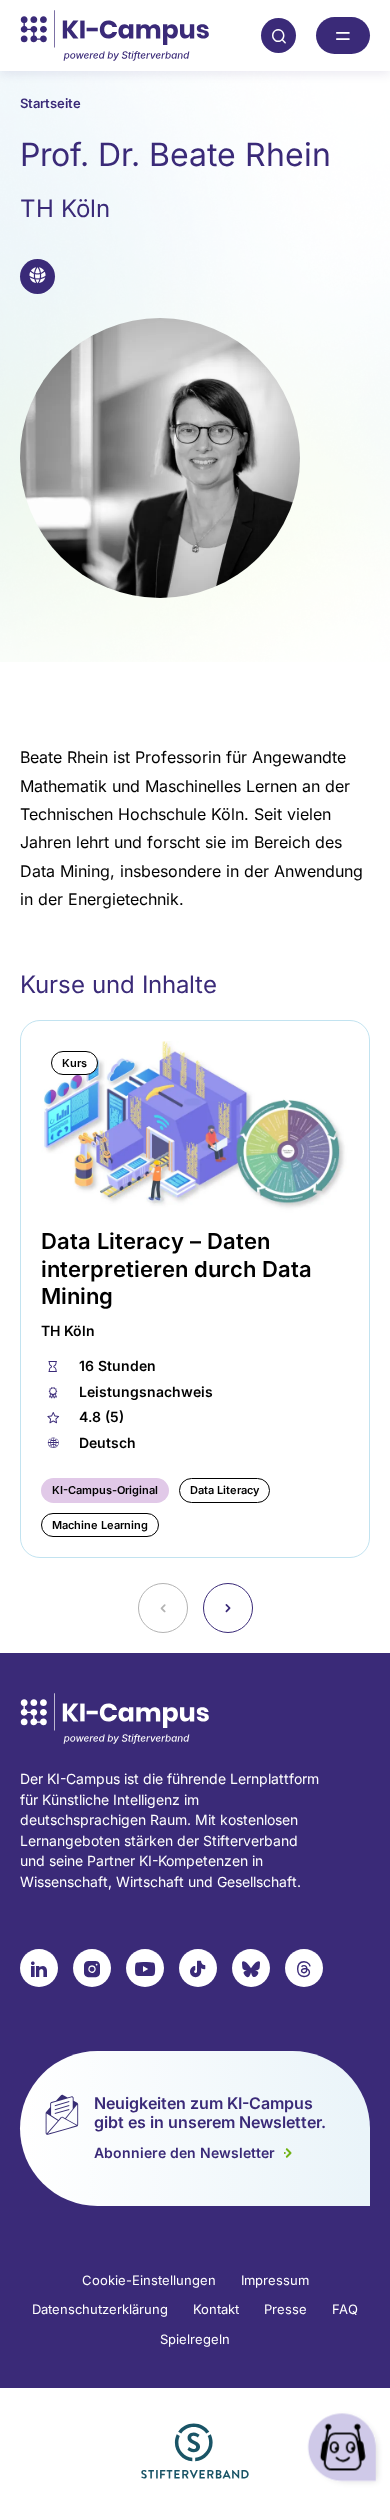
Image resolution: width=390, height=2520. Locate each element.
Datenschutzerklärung (100, 2309)
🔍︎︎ (279, 35)
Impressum (275, 2280)
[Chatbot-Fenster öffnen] (345, 2450)
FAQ (345, 2309)
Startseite (50, 103)
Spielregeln (195, 2339)
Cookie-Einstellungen (149, 2280)
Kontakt (216, 2309)
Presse (285, 2309)
